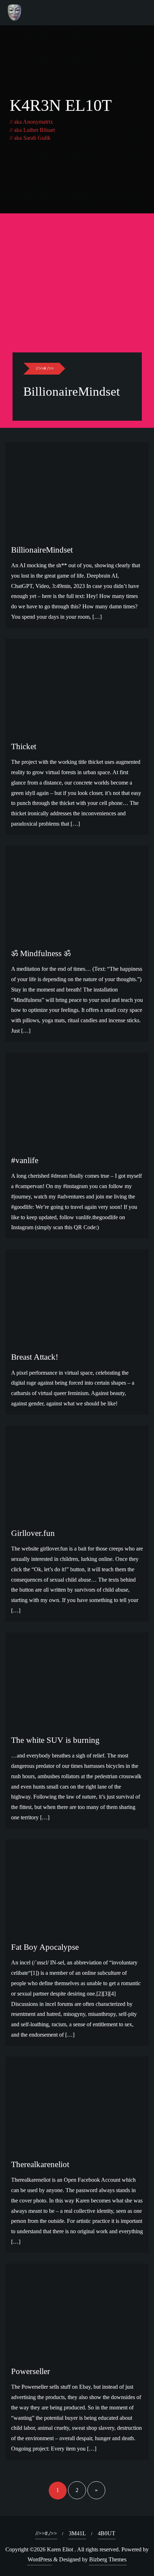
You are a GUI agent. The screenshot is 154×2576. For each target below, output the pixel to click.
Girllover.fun (33, 1533)
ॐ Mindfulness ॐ (41, 953)
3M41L (77, 2533)
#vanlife (25, 1160)
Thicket (24, 746)
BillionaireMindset (72, 392)
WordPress (40, 2559)
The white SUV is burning (55, 1740)
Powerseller (31, 2371)
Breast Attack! (35, 1357)
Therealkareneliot (40, 2164)
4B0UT (107, 2533)
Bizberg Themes (108, 2559)
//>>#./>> (45, 368)
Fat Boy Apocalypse (45, 1947)
